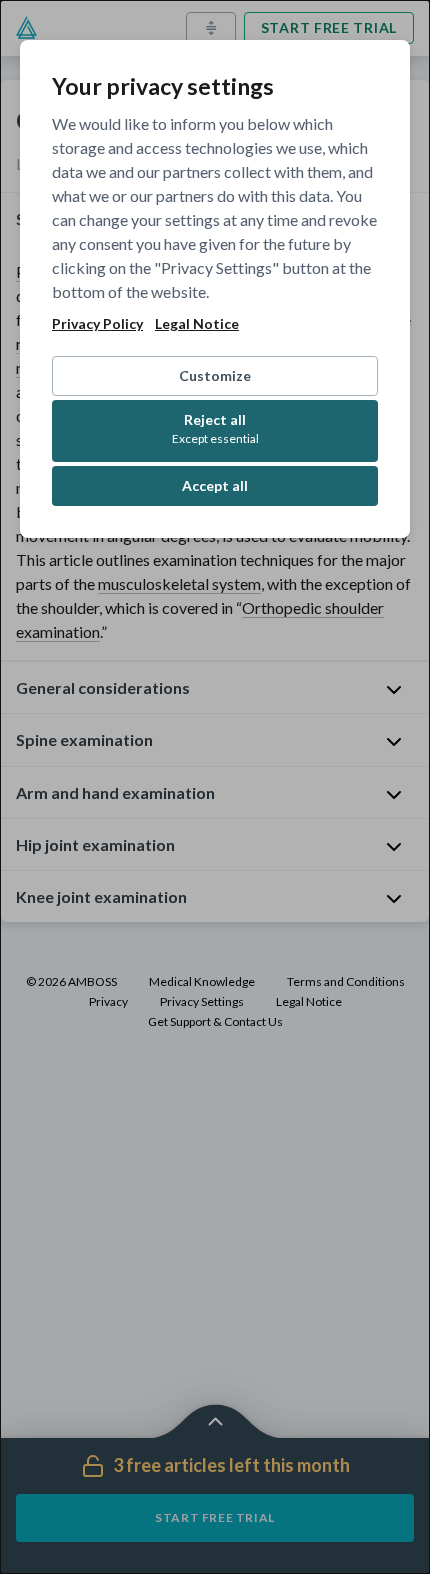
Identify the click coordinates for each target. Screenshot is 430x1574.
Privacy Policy (97, 324)
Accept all (215, 485)
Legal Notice (197, 324)
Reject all (215, 428)
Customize (215, 375)
